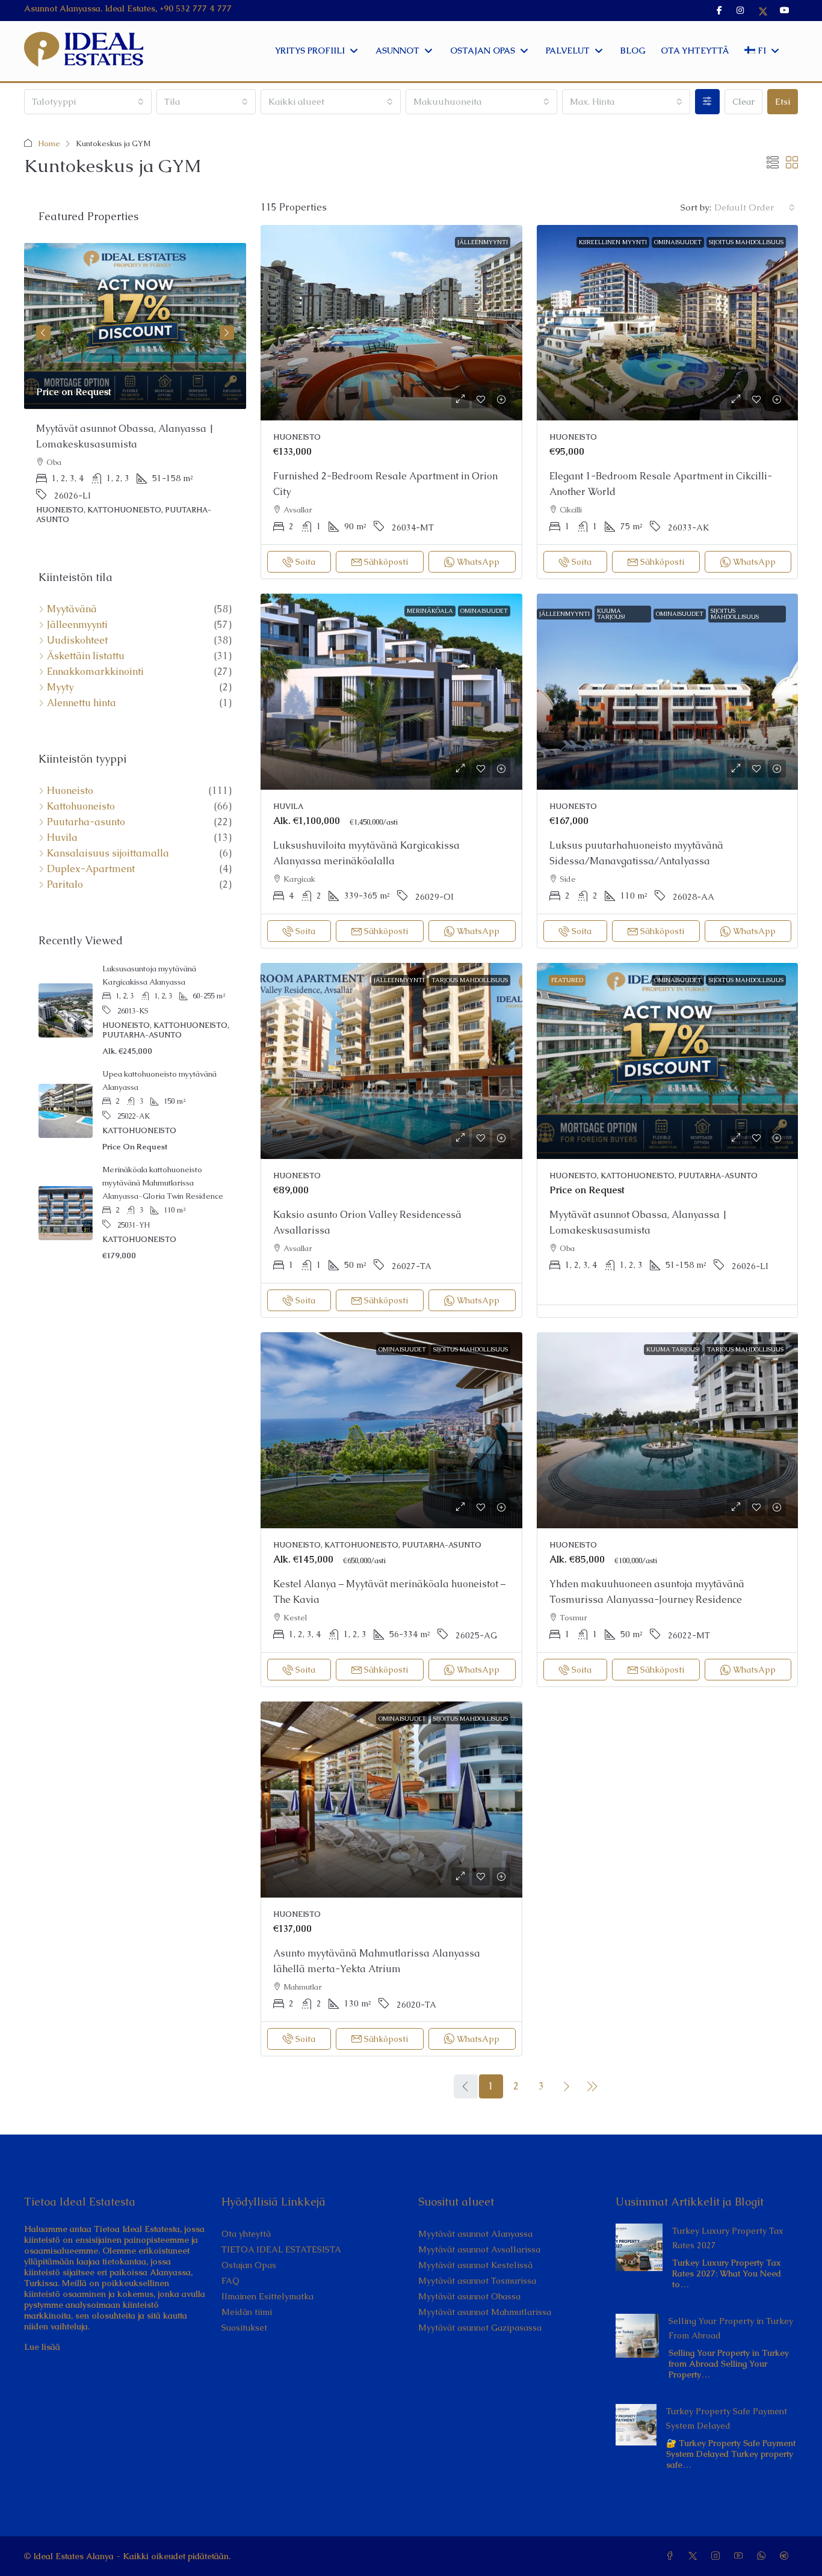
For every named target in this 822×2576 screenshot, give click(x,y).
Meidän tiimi (247, 2312)
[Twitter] (695, 2556)
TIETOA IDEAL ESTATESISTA (281, 2249)
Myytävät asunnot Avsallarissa (479, 2249)
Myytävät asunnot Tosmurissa (477, 2281)
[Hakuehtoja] (707, 102)
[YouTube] (741, 2556)
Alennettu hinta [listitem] (82, 703)
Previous (43, 333)
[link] (391, 323)
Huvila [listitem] (62, 838)
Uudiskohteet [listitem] (77, 641)
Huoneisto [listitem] (70, 791)
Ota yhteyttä (246, 2234)
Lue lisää (42, 2347)
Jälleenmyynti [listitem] (77, 625)
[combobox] (88, 102)
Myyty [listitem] (60, 687)
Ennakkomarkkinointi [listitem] (95, 672)
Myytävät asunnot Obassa (469, 2296)
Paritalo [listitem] (65, 885)
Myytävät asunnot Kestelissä (475, 2265)
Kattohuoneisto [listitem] (81, 807)
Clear (743, 101)
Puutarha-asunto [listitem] (86, 822)
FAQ (230, 2281)
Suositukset (244, 2328)
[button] (773, 163)
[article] (135, 392)
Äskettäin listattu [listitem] (86, 656)
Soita (305, 562)
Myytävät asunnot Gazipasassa (480, 2328)
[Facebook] (672, 2556)
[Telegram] (786, 2556)
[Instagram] (718, 2556)
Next (227, 333)
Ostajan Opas (249, 2265)
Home (49, 143)
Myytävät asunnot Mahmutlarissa (485, 2312)
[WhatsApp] (764, 2556)
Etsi (783, 101)
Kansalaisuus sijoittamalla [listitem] (108, 853)
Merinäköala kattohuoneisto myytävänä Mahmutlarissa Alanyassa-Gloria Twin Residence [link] (163, 1183)
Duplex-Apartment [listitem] (91, 869)
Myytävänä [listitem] (72, 609)
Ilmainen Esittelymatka (267, 2296)
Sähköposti (386, 562)
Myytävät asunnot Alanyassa (475, 2234)
